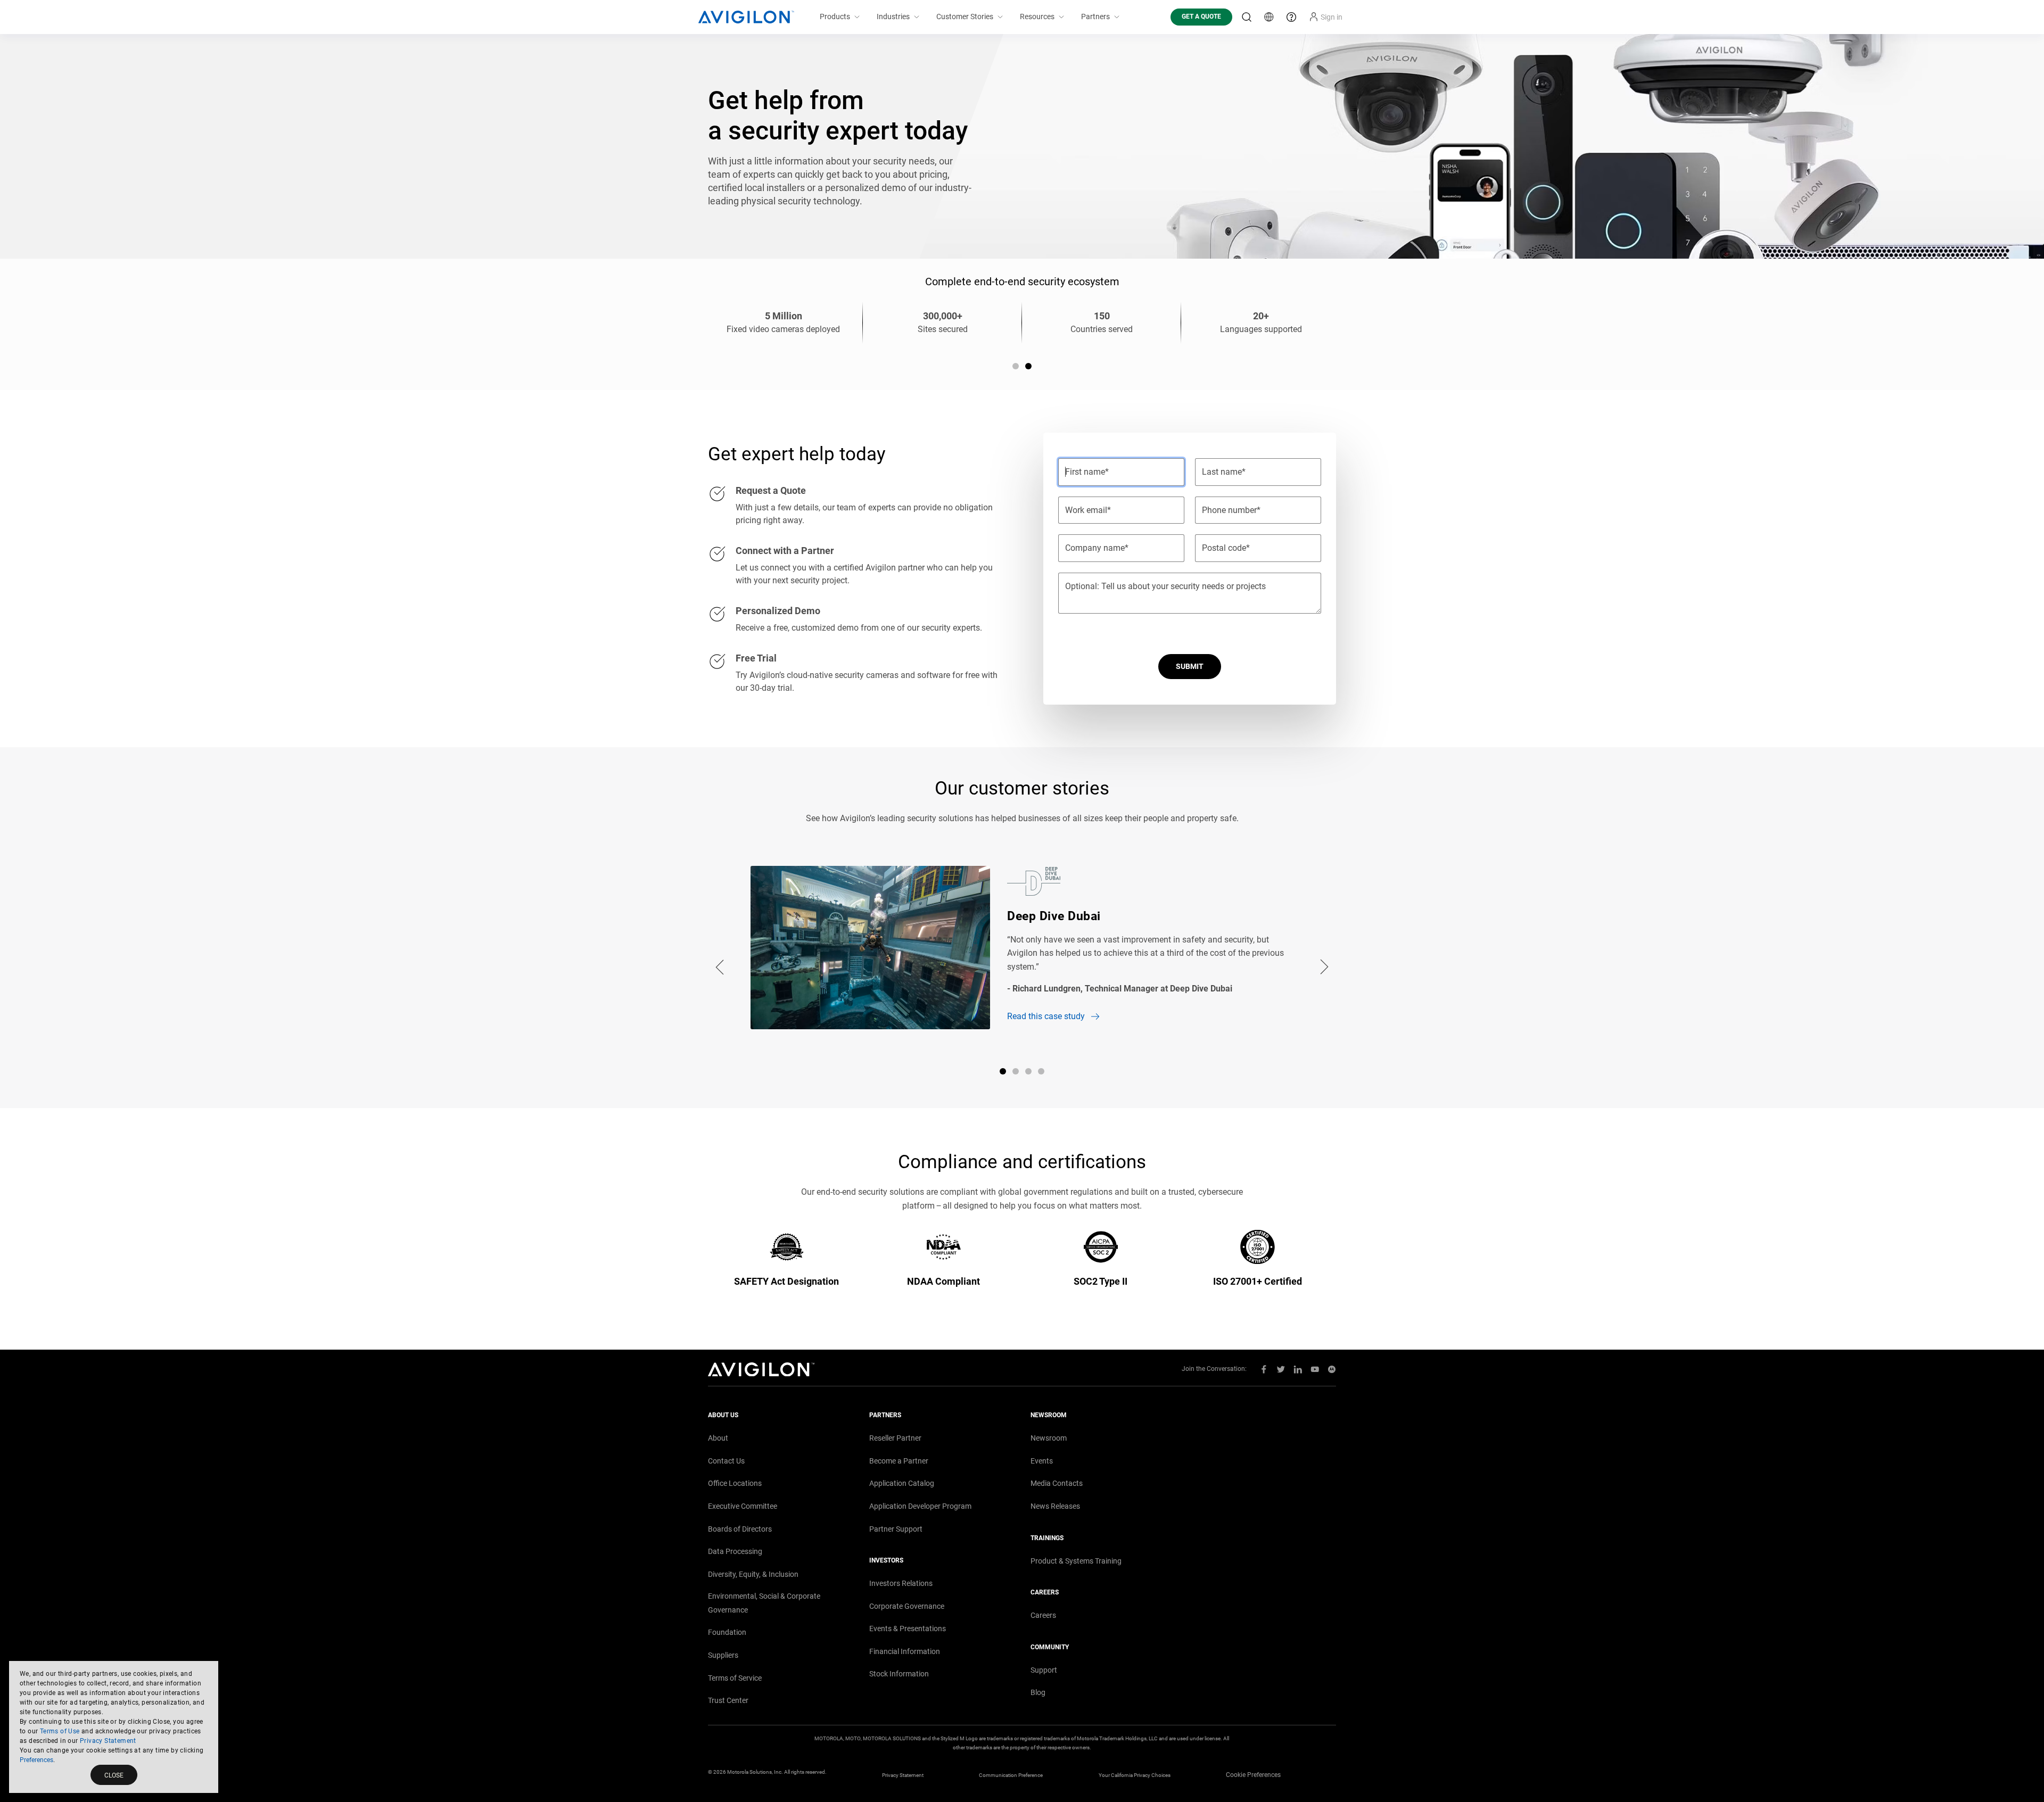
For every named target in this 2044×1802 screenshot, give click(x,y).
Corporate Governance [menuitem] (907, 1606)
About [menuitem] (718, 1438)
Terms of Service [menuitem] (735, 1678)
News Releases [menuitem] (1055, 1506)
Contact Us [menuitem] (726, 1461)
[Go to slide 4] (1041, 1071)
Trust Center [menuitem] (728, 1700)
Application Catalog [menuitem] (902, 1483)
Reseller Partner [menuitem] (895, 1438)
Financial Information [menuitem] (905, 1651)
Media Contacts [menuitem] (1057, 1483)
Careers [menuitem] (1043, 1615)
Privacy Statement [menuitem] (903, 1775)
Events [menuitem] (1042, 1461)
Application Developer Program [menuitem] (920, 1506)
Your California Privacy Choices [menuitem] (1135, 1775)
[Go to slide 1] (1016, 366)
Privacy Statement (108, 1741)
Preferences (36, 1760)
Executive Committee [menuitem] (743, 1506)
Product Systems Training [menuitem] (1076, 1561)
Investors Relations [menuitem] (901, 1583)
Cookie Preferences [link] (1253, 1775)
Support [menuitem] (1044, 1670)
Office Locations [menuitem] (735, 1483)
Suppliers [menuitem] (723, 1655)
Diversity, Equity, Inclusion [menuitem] (753, 1574)
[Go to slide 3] (1028, 1071)
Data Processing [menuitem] (735, 1551)
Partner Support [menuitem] (896, 1529)
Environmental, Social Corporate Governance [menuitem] (764, 1603)
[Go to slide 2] (1028, 366)
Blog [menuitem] (1038, 1692)
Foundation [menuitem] (727, 1632)
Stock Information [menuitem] (899, 1674)
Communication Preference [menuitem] (1011, 1775)
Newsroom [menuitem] (1049, 1438)
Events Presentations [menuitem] (908, 1629)
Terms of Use (60, 1731)
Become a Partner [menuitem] (899, 1461)
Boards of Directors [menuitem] (740, 1529)
